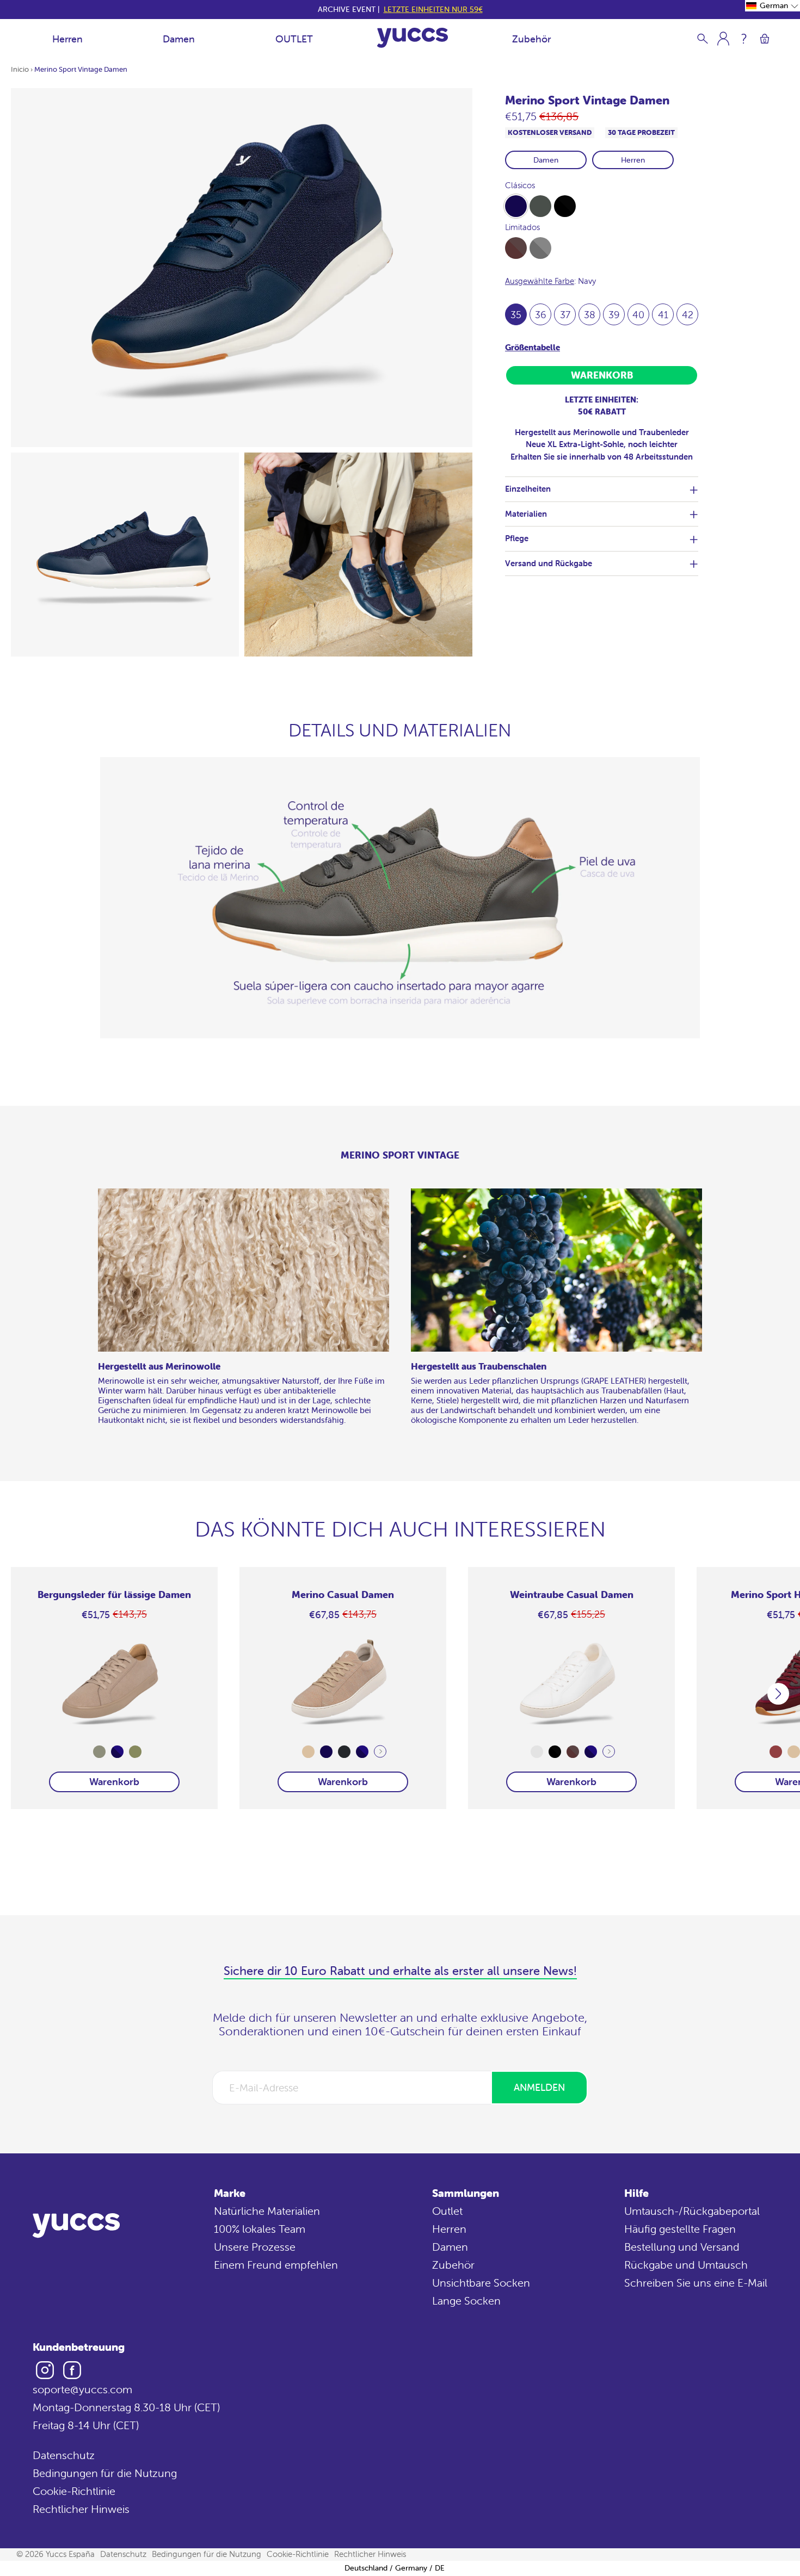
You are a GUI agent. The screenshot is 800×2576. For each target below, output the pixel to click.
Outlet (447, 2211)
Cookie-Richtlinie (74, 2491)
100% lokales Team (260, 2229)
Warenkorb (114, 1782)
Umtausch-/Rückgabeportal (692, 2211)
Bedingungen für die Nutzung (105, 2473)
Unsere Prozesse (255, 2247)
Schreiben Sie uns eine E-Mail (696, 2283)
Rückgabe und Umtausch (686, 2265)
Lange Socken (466, 2301)
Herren (67, 39)
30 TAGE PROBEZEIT (641, 132)
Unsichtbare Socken (481, 2283)
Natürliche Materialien (267, 2211)
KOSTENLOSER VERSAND (550, 132)
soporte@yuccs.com (82, 2389)
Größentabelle (533, 347)
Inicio (20, 69)
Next (380, 1752)
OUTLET (294, 39)
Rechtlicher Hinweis (81, 2509)
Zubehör (531, 39)
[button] (773, 6)
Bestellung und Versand (682, 2247)
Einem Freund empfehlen (276, 2265)
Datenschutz (64, 2455)
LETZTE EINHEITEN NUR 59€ (433, 9)
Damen (179, 39)
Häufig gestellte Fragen (680, 2229)
